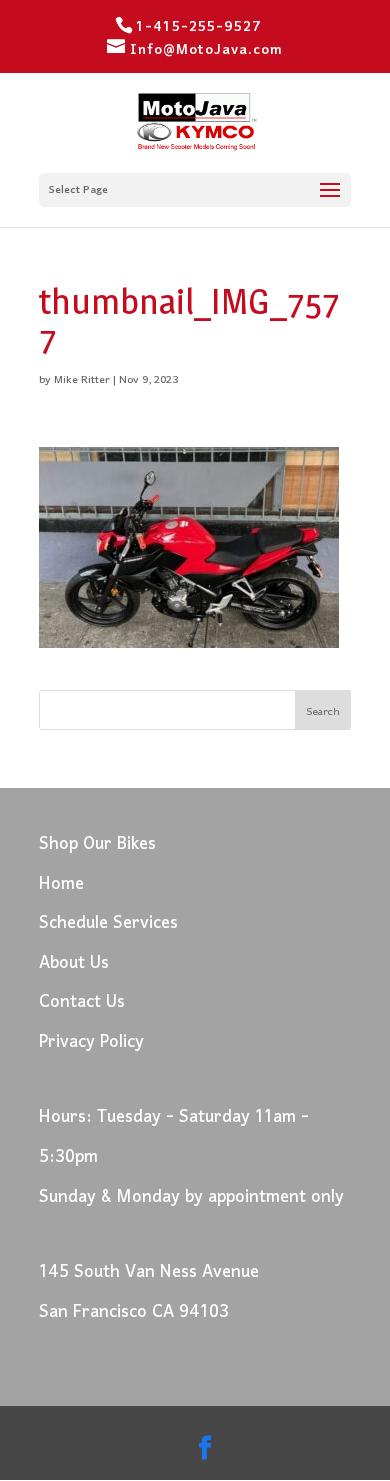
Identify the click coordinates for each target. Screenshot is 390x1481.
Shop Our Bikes (97, 844)
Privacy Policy (91, 1042)
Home (61, 884)
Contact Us (82, 1002)
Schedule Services (108, 923)
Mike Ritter (82, 380)
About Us (74, 963)
